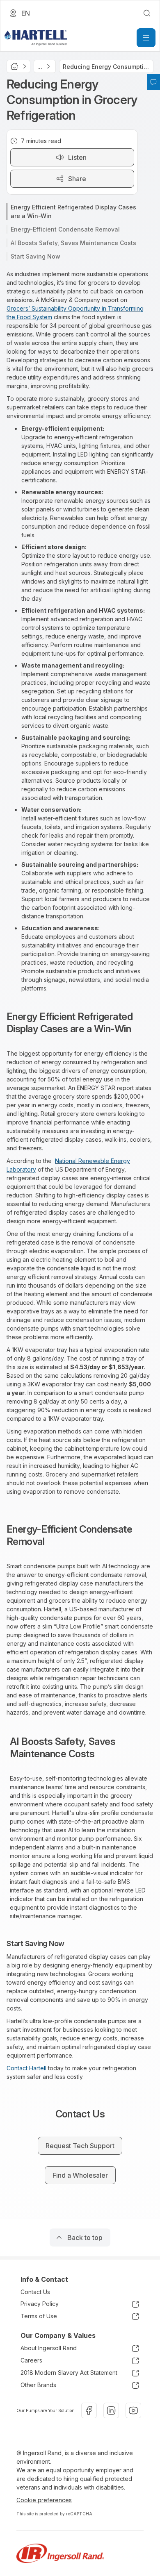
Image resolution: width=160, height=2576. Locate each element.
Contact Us (35, 2292)
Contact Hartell (26, 2068)
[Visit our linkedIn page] (111, 2410)
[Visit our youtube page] (133, 2410)
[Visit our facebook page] (89, 2410)
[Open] (146, 38)
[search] (147, 13)
